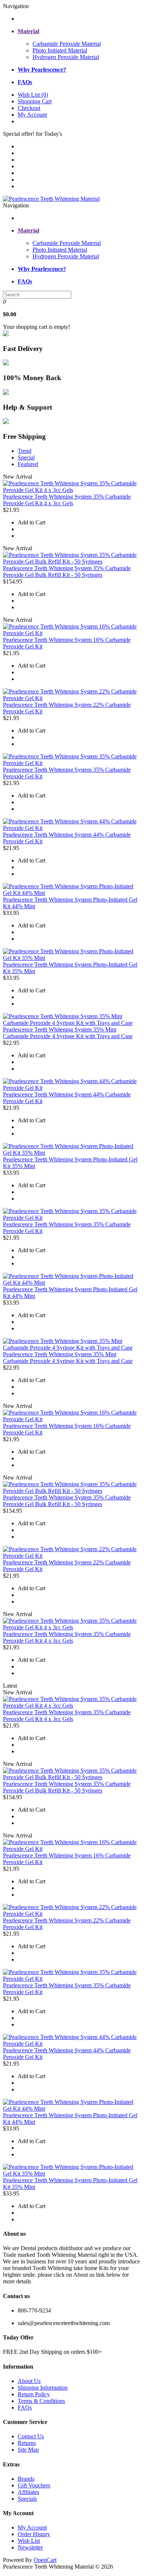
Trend (25, 451)
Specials (27, 2499)
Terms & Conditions (41, 2401)
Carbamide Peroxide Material (67, 44)
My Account (32, 2527)
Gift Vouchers (34, 2485)
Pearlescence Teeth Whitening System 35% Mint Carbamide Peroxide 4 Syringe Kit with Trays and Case (68, 1033)
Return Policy (34, 2394)
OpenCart (45, 2560)
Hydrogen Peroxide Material (66, 57)
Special (26, 457)
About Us (29, 2381)
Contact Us (31, 2436)
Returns (27, 2443)
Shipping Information (43, 2388)
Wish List (29, 2541)
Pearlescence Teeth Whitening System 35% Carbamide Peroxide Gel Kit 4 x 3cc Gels (67, 500)
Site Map (28, 2450)
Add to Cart (32, 522)
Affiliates (28, 2492)
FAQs (25, 2408)
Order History (34, 2534)
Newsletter (30, 2547)
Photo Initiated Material (60, 50)
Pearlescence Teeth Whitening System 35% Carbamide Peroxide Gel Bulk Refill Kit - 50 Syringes (67, 571)
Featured (28, 464)
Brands (26, 2479)
